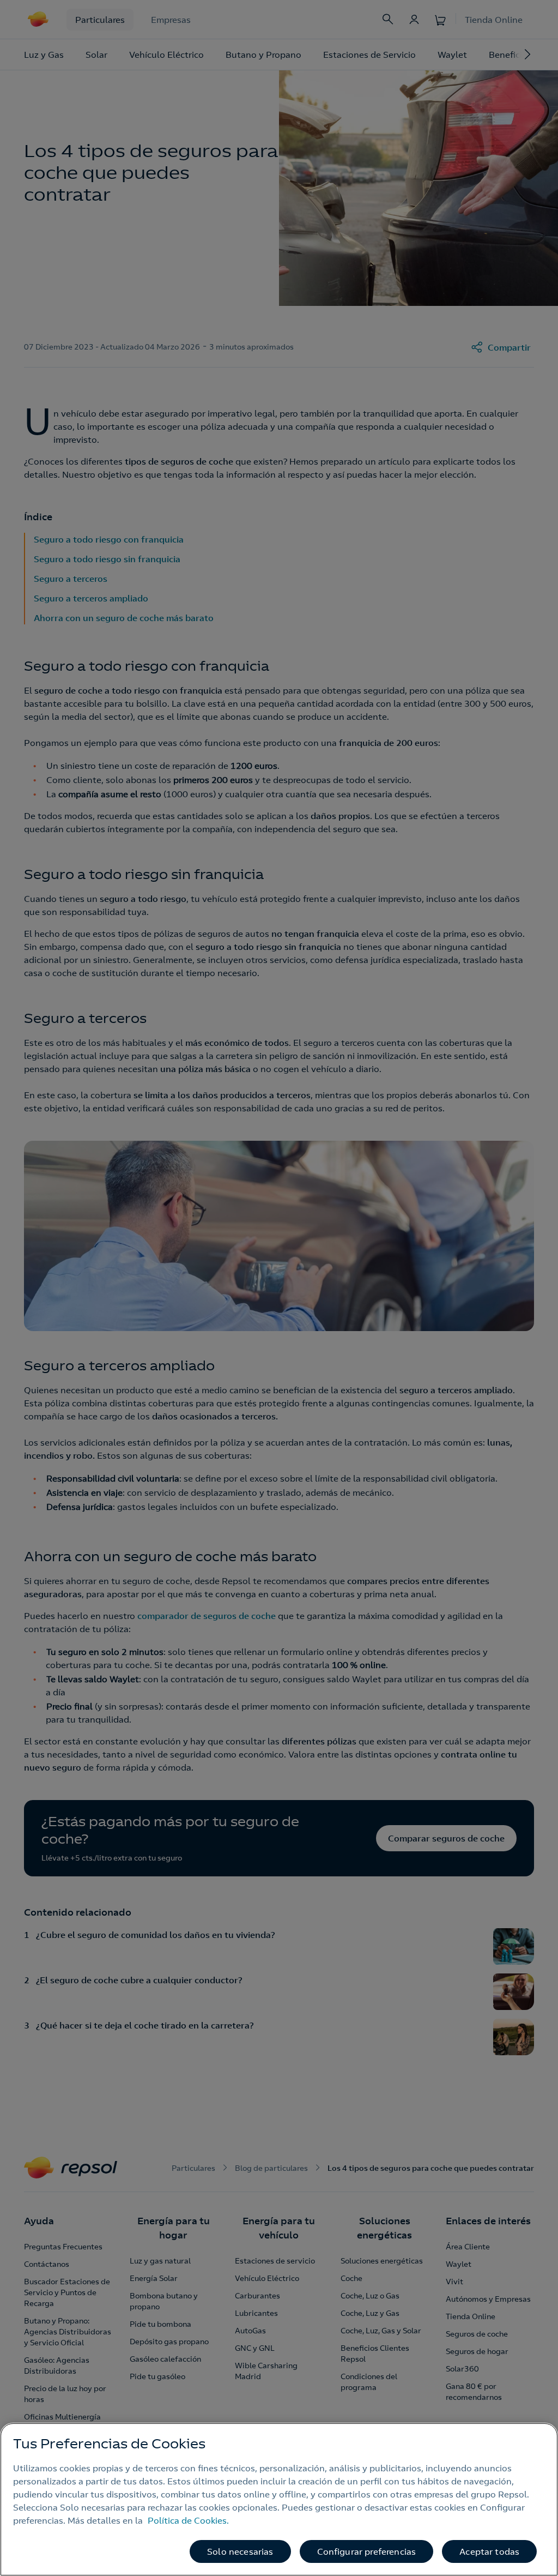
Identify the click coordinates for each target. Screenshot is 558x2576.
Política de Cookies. (188, 2520)
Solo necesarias (240, 2551)
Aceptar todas (489, 2551)
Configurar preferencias (367, 2551)
